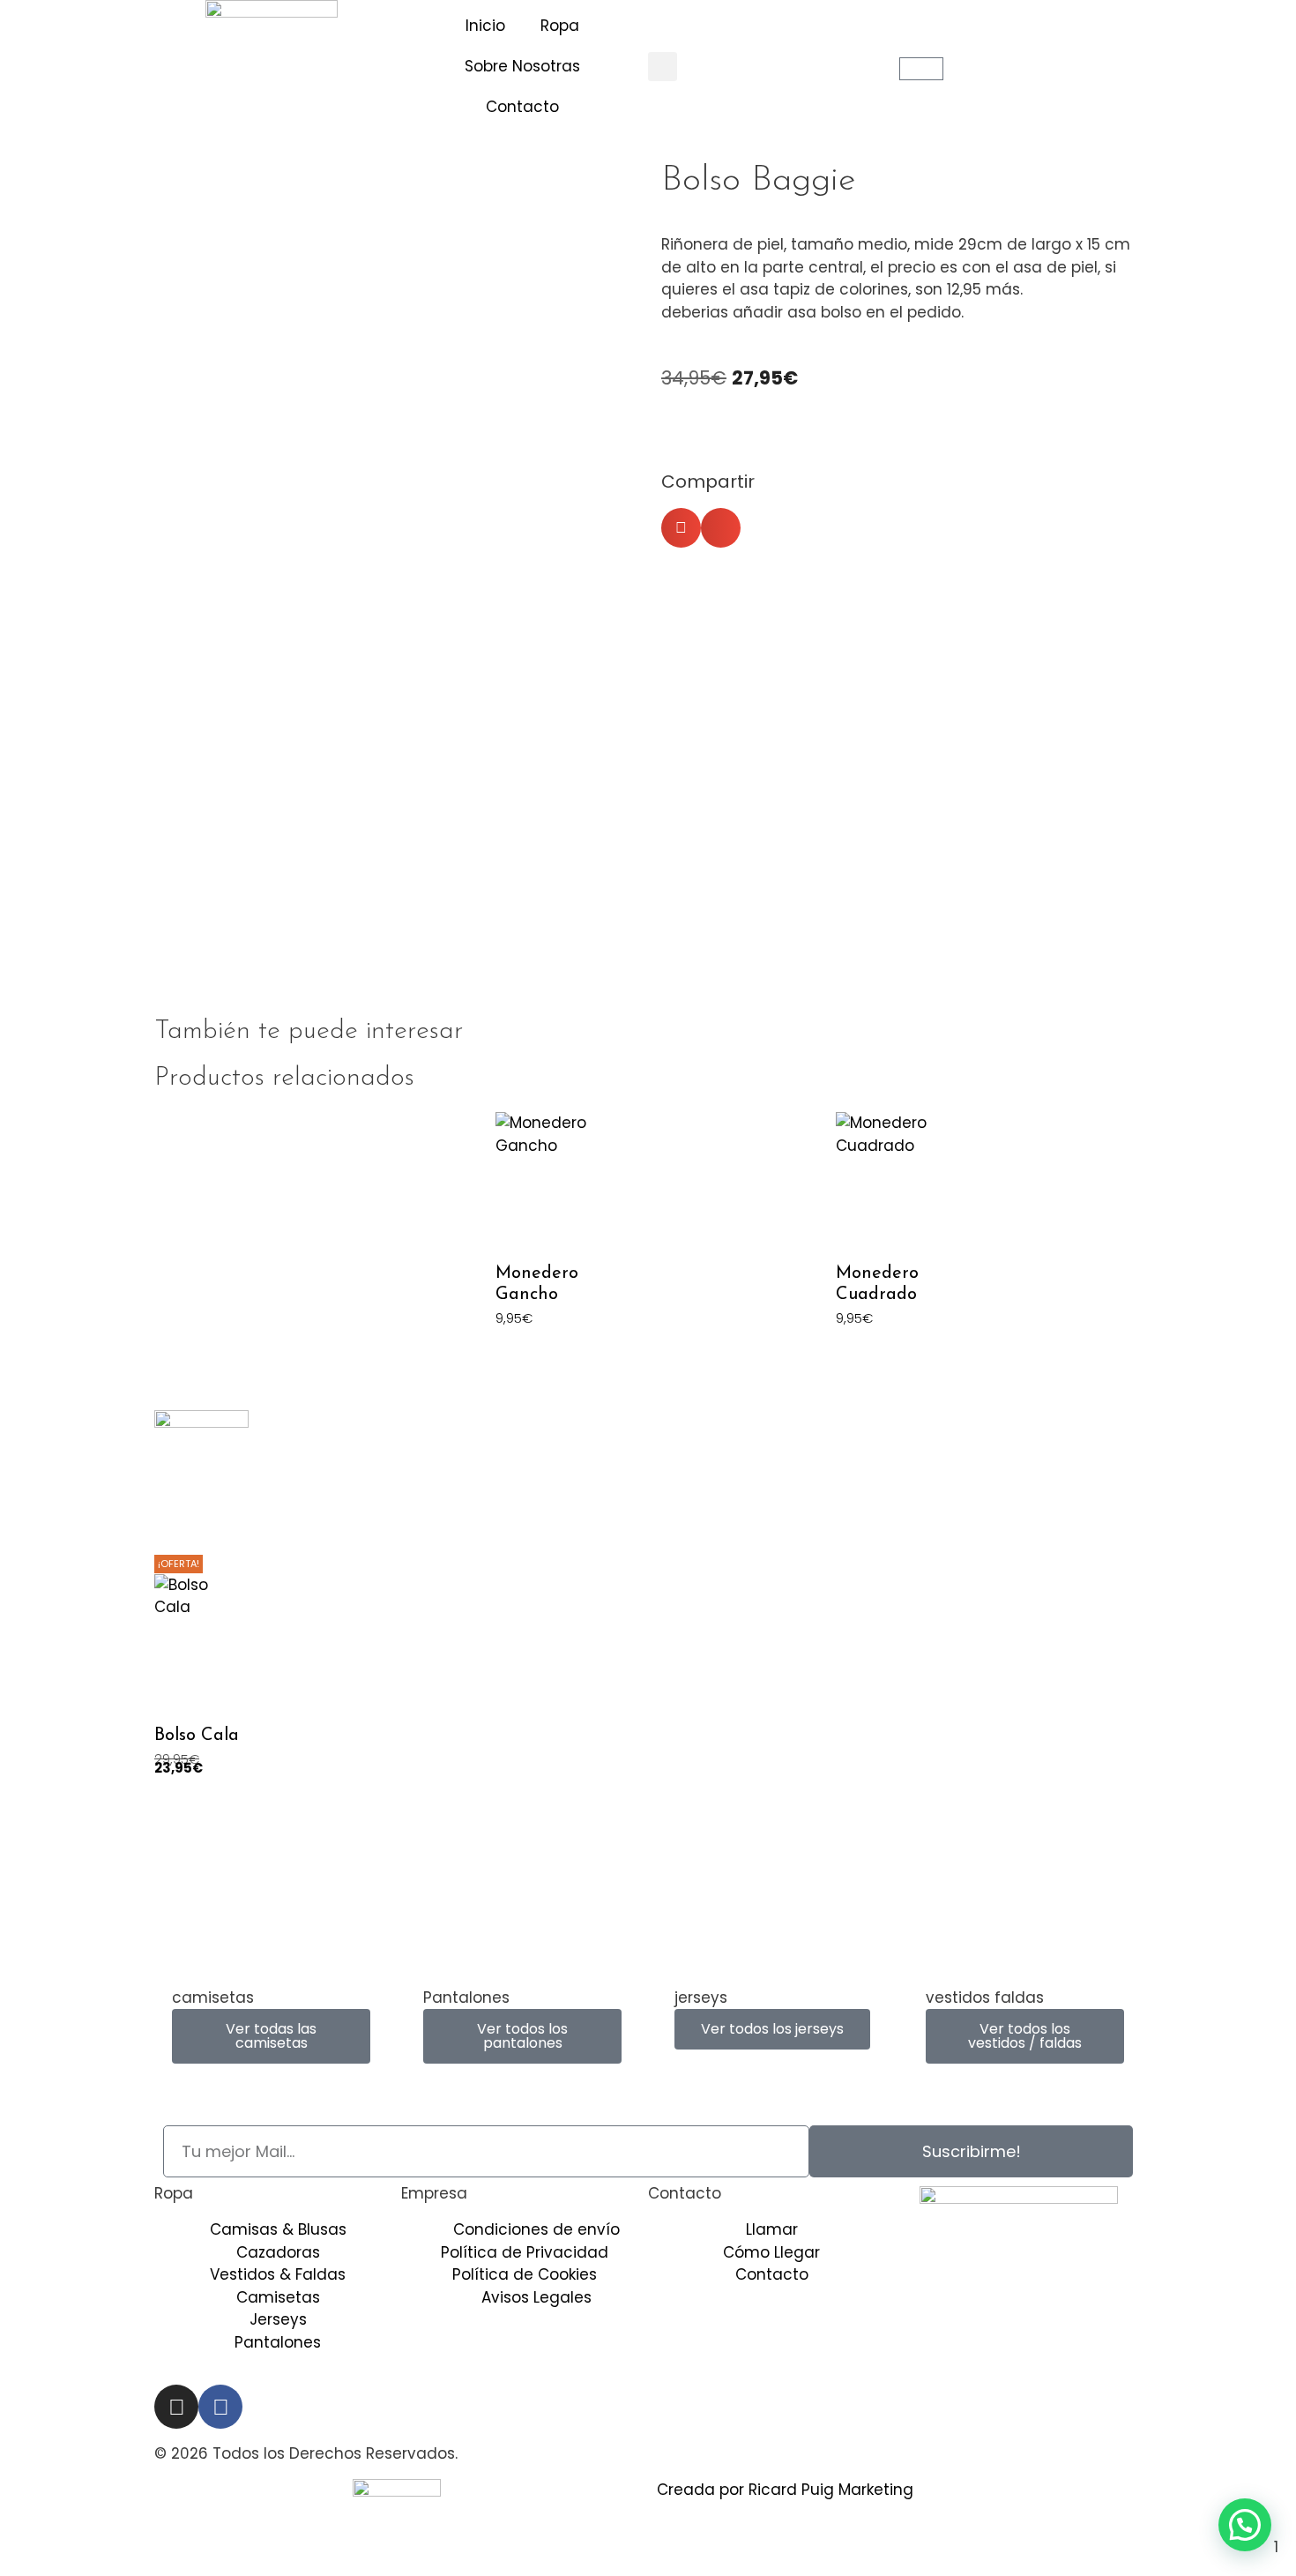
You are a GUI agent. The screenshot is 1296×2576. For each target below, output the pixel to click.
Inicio (485, 26)
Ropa (560, 26)
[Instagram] (176, 2407)
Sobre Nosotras (522, 66)
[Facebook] (220, 2407)
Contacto (522, 107)
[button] (663, 67)
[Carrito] (921, 69)
